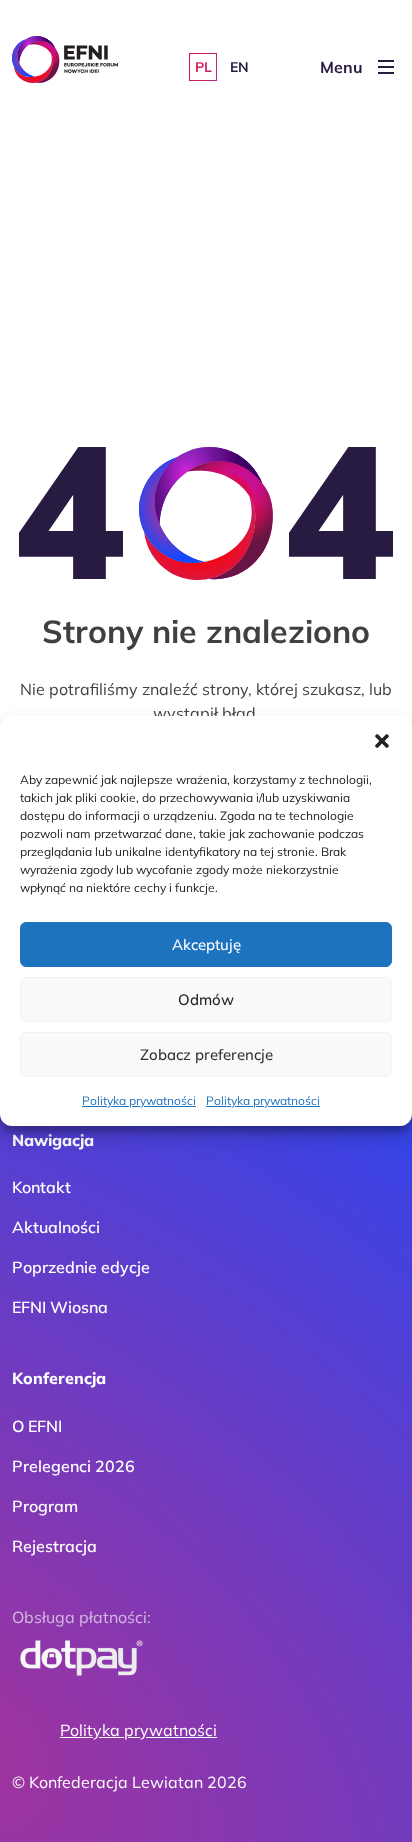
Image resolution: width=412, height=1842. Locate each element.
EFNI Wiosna (60, 1307)
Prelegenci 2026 (73, 1466)
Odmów (206, 999)
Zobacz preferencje (206, 1054)
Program (45, 1506)
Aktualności (56, 1227)
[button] (382, 741)
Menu (341, 67)
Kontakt (41, 1187)
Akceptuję (206, 944)
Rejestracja (54, 1546)
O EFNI (37, 1426)
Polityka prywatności (139, 1100)
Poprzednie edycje (81, 1267)
